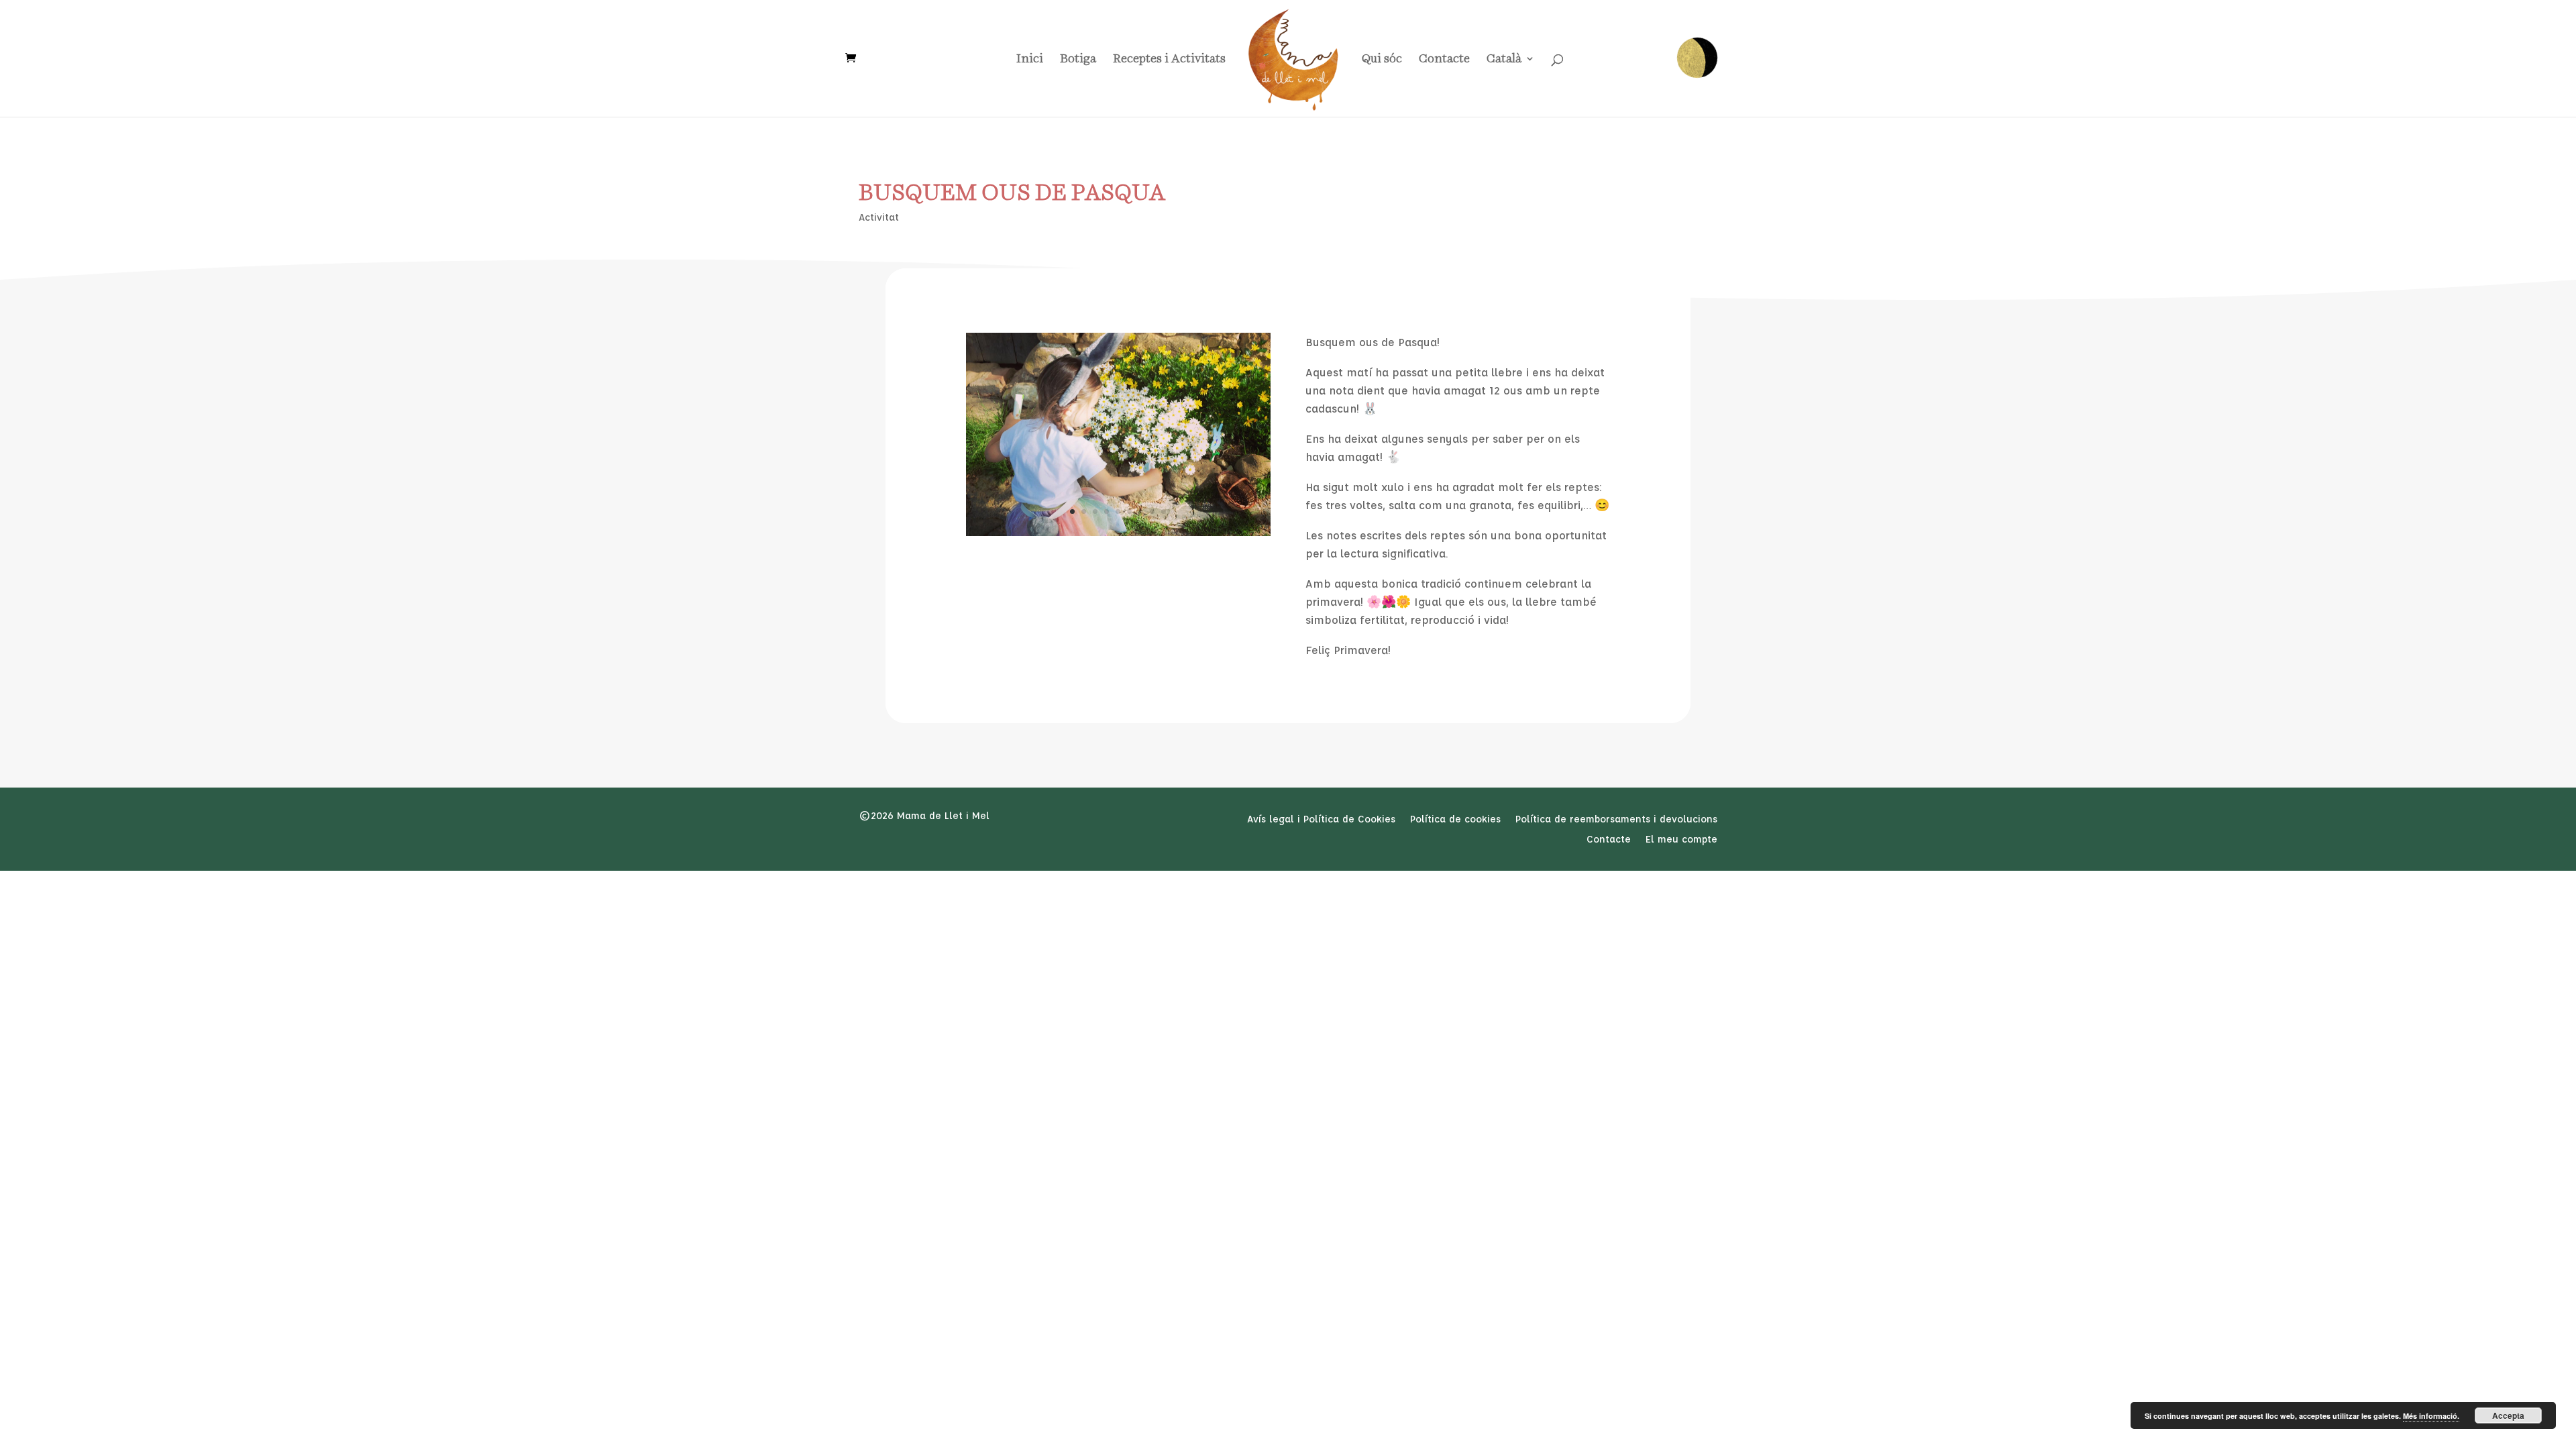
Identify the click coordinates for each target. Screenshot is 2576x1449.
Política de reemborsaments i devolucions (1616, 820)
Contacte (1444, 59)
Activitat (879, 217)
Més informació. (2431, 1416)
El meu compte (1681, 840)
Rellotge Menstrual (1697, 58)
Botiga (1078, 59)
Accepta (2508, 1415)
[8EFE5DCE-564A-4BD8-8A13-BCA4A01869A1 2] (1118, 532)
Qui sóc (1382, 59)
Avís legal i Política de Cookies (1321, 820)
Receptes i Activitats (1169, 59)
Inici (1030, 59)
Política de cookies (1455, 820)
